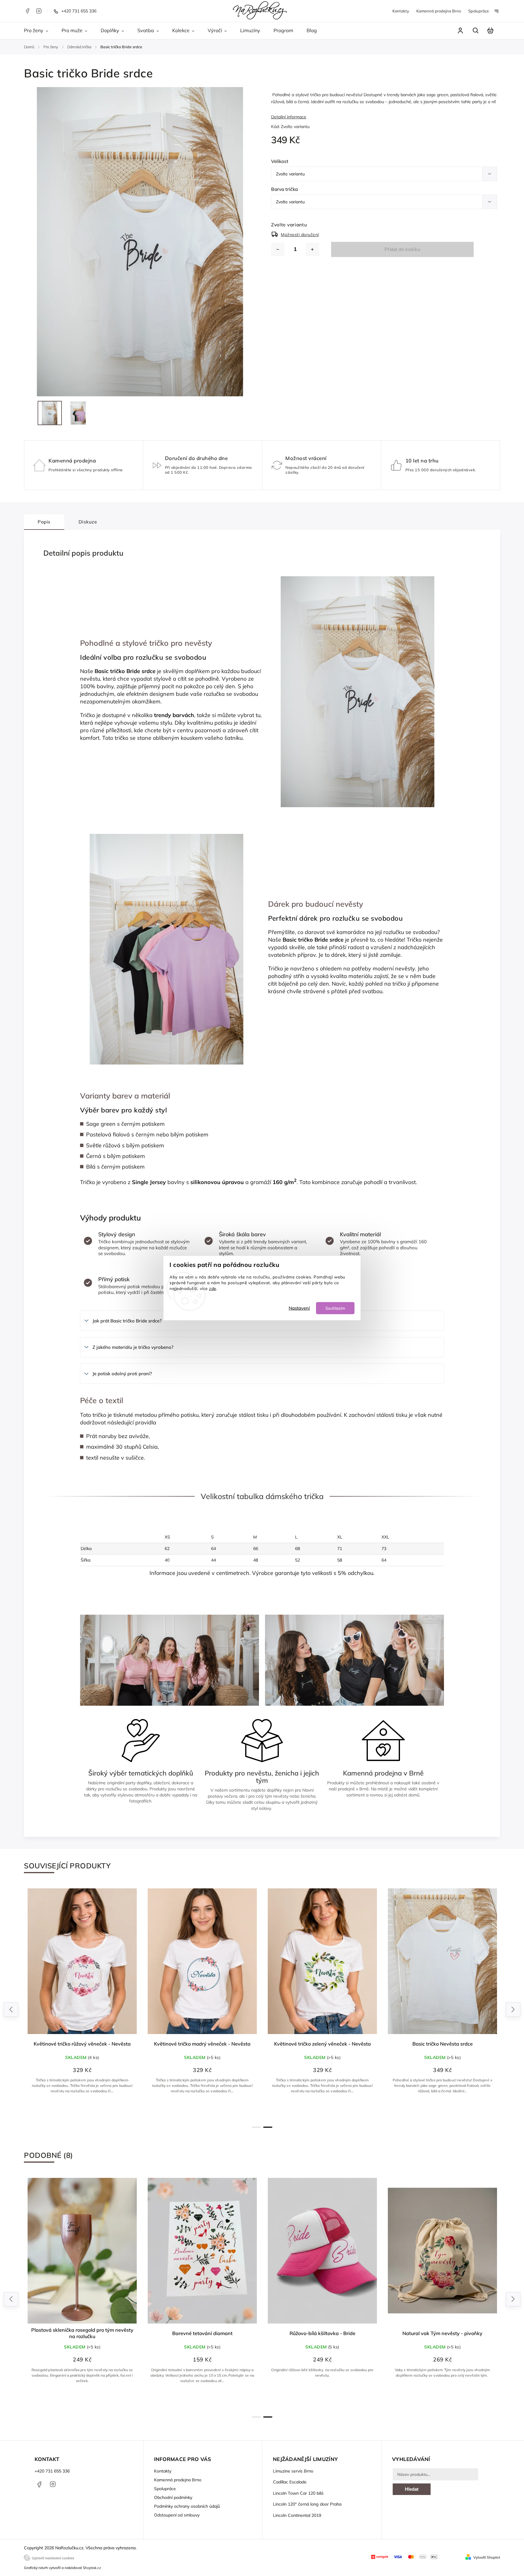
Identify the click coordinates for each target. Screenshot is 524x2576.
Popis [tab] (44, 522)
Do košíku (85, 2400)
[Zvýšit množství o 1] (312, 249)
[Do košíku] (442, 2251)
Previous (12, 2010)
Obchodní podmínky (173, 2497)
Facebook (27, 11)
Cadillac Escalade (290, 2482)
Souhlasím (335, 1308)
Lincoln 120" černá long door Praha (307, 2504)
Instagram (39, 11)
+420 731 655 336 (52, 2471)
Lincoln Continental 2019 (297, 2515)
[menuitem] (39, 31)
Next (513, 2010)
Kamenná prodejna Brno (439, 11)
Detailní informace (289, 117)
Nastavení (299, 1308)
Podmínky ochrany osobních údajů (187, 2506)
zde (213, 1288)
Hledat (412, 2489)
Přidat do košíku (402, 249)
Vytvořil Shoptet (487, 2557)
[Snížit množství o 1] (278, 249)
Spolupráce (479, 11)
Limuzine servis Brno (293, 2471)
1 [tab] (256, 2127)
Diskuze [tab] (88, 522)
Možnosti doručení (300, 235)
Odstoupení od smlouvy (177, 2515)
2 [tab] (268, 2127)
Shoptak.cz (92, 2568)
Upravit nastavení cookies (53, 2558)
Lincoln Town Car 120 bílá (298, 2493)
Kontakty (401, 11)
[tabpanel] (82, 2003)
